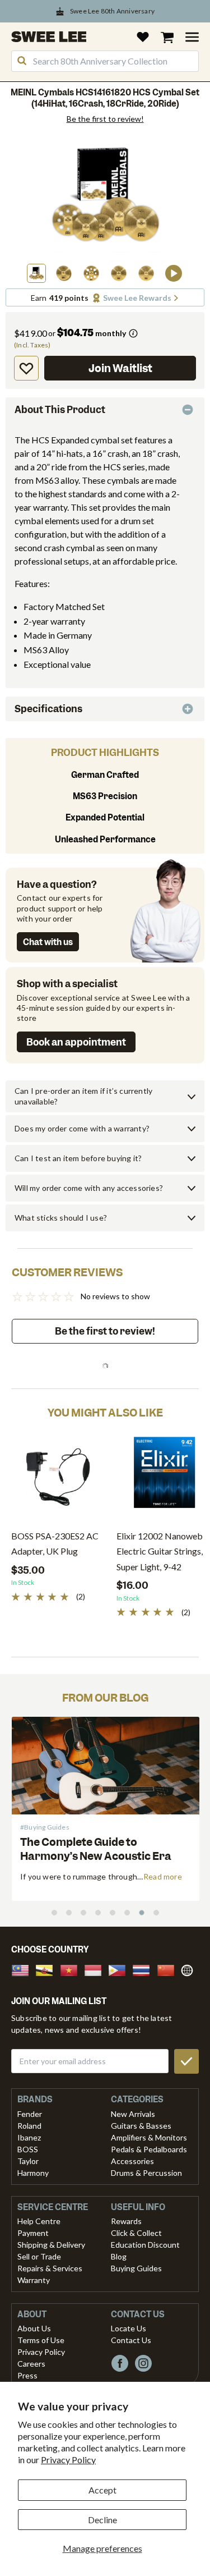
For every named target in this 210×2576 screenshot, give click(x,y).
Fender (30, 2114)
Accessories (132, 2161)
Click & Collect (136, 2233)
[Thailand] (144, 1969)
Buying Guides (136, 2268)
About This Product (60, 410)
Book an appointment (76, 1042)
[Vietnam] (72, 1969)
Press (27, 2375)
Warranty (34, 2280)
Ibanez (29, 2137)
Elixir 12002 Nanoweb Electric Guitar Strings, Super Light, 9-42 (160, 1551)
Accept (102, 2490)
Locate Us (129, 2328)
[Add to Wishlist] (26, 368)
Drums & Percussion (146, 2173)
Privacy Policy (68, 2460)
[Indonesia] (96, 1969)
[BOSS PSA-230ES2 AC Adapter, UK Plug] (58, 1477)
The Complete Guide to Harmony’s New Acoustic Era (96, 1849)
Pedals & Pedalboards (149, 2149)
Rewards (126, 2221)
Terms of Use (41, 2340)
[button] (36, 273)
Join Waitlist (120, 368)
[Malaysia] (24, 1969)
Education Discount (145, 2245)
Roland (29, 2126)
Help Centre (39, 2221)
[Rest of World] (190, 1969)
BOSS (28, 2149)
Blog (119, 2256)
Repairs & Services (50, 2268)
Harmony (33, 2173)
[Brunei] (48, 1969)
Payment (33, 2233)
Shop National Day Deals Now (112, 11)
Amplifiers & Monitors (149, 2137)
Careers (31, 2364)
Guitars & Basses (141, 2126)
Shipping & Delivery (51, 2245)
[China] (169, 1969)
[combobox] (105, 61)
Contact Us (131, 2340)
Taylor (28, 2161)
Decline (102, 2520)
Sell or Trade (39, 2256)
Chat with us (48, 942)
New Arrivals (133, 2114)
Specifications (48, 709)
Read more (163, 1876)
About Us (34, 2328)
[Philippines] (120, 1969)
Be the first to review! (105, 119)
